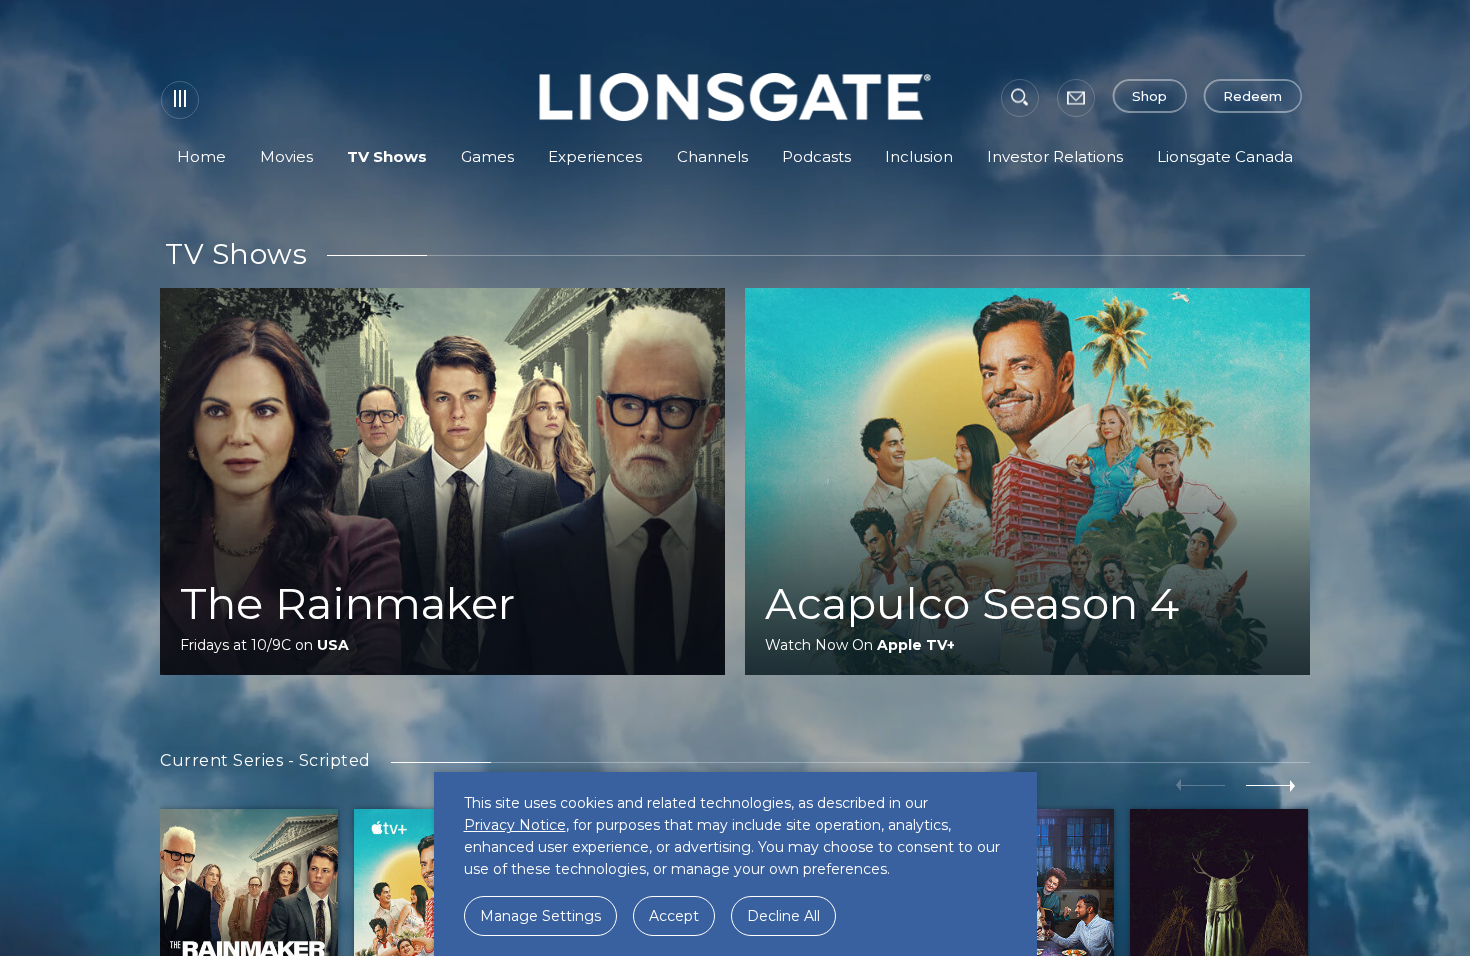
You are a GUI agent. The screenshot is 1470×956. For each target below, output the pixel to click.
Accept (674, 916)
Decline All (783, 916)
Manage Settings (540, 916)
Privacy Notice (515, 825)
